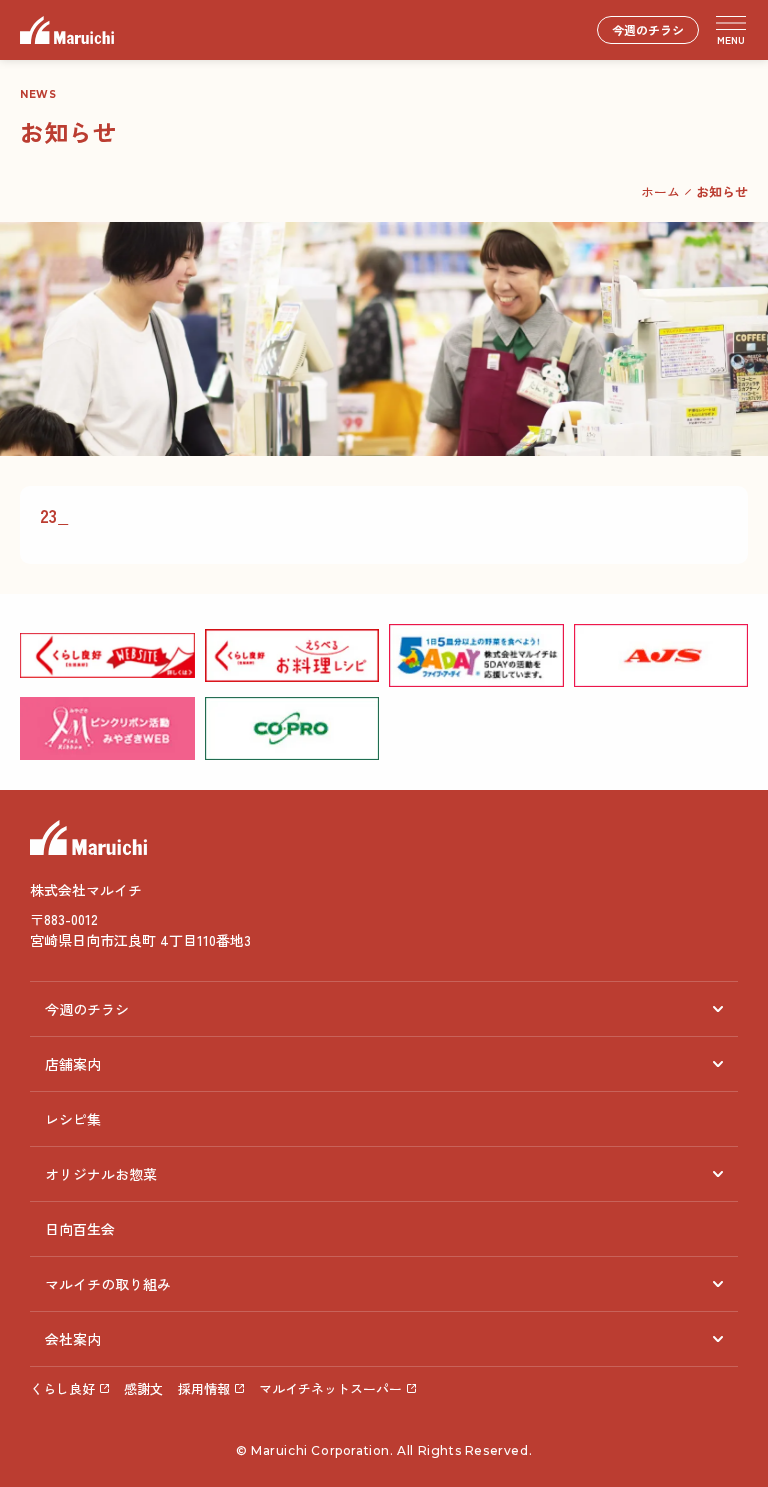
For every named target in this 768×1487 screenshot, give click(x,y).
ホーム (660, 191)
